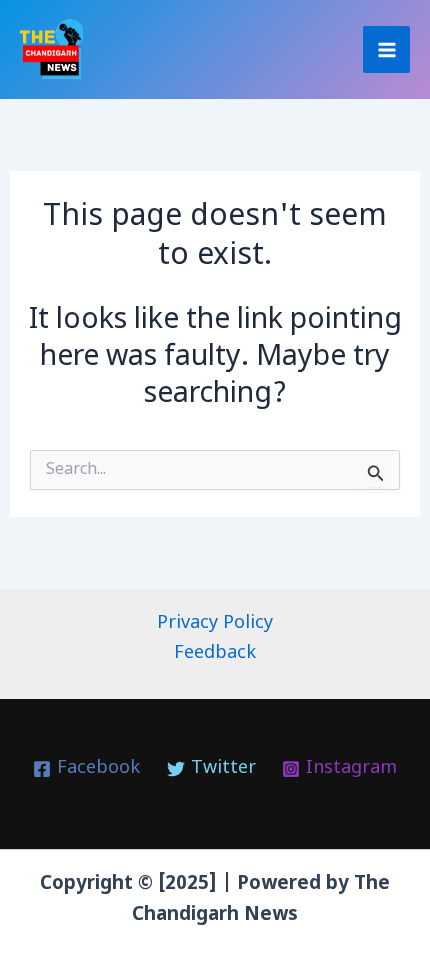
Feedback (215, 653)
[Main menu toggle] (386, 49)
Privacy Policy (215, 623)
